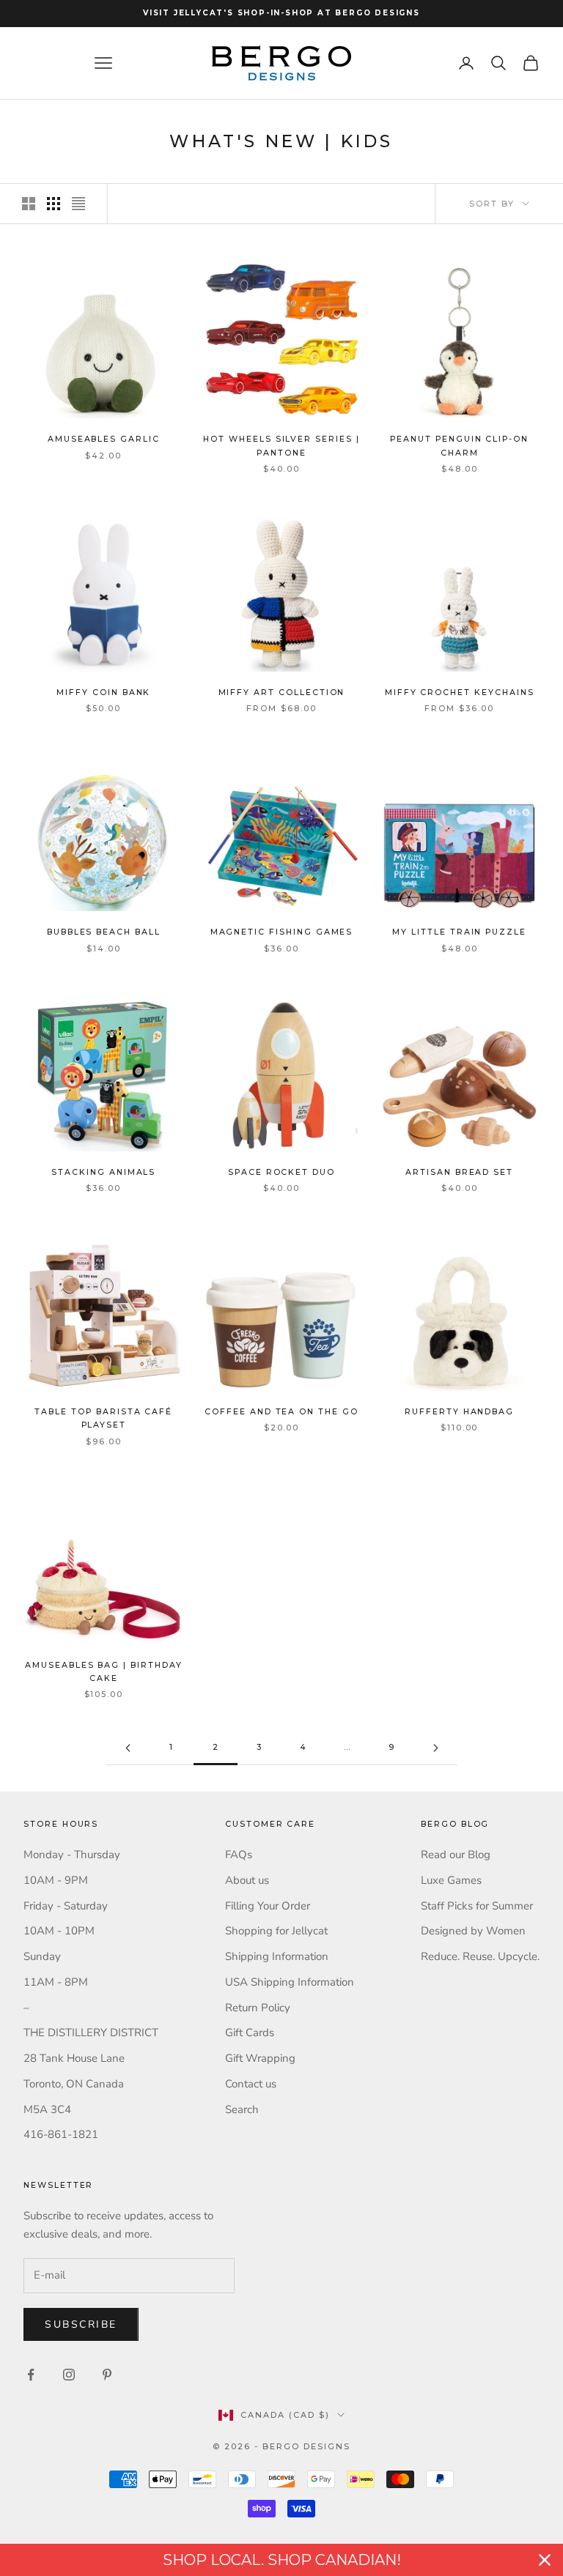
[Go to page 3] (435, 1748)
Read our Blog (456, 1855)
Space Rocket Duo (281, 1172)
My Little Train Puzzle (459, 932)
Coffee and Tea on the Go (281, 1412)
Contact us (251, 2084)
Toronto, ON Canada (74, 2084)
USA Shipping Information (290, 1982)
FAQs (239, 1855)
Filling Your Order (268, 1906)
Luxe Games (451, 1880)
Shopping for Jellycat (276, 1931)
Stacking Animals (103, 1172)
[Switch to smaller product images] (54, 204)
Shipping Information (277, 1956)
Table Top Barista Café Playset (103, 1418)
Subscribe (81, 2324)
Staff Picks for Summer (477, 1906)
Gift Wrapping (260, 2058)
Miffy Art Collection (282, 693)
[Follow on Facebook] (31, 2375)
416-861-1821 (61, 2134)
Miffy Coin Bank (103, 693)
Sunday (42, 1956)
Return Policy (258, 2008)
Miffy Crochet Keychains (460, 693)
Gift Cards (250, 2033)
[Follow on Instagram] (69, 2375)
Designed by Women (473, 1931)
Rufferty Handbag (459, 1412)
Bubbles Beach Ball (104, 932)
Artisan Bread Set (459, 1172)
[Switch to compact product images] (78, 204)
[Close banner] (545, 2560)
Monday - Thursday (72, 1855)
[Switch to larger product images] (29, 204)
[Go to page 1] (128, 1748)
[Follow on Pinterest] (107, 2375)
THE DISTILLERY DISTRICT (91, 2033)
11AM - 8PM (56, 1982)
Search (242, 2109)
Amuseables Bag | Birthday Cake (104, 1672)
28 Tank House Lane (74, 2058)
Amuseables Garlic (104, 439)
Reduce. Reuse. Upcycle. (480, 1956)
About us (247, 1880)
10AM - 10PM (59, 1931)
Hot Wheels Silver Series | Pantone (281, 446)
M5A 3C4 (47, 2109)
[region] (281, 2560)
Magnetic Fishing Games (282, 932)
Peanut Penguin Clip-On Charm (459, 446)
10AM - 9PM (56, 1880)
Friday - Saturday (66, 1906)
